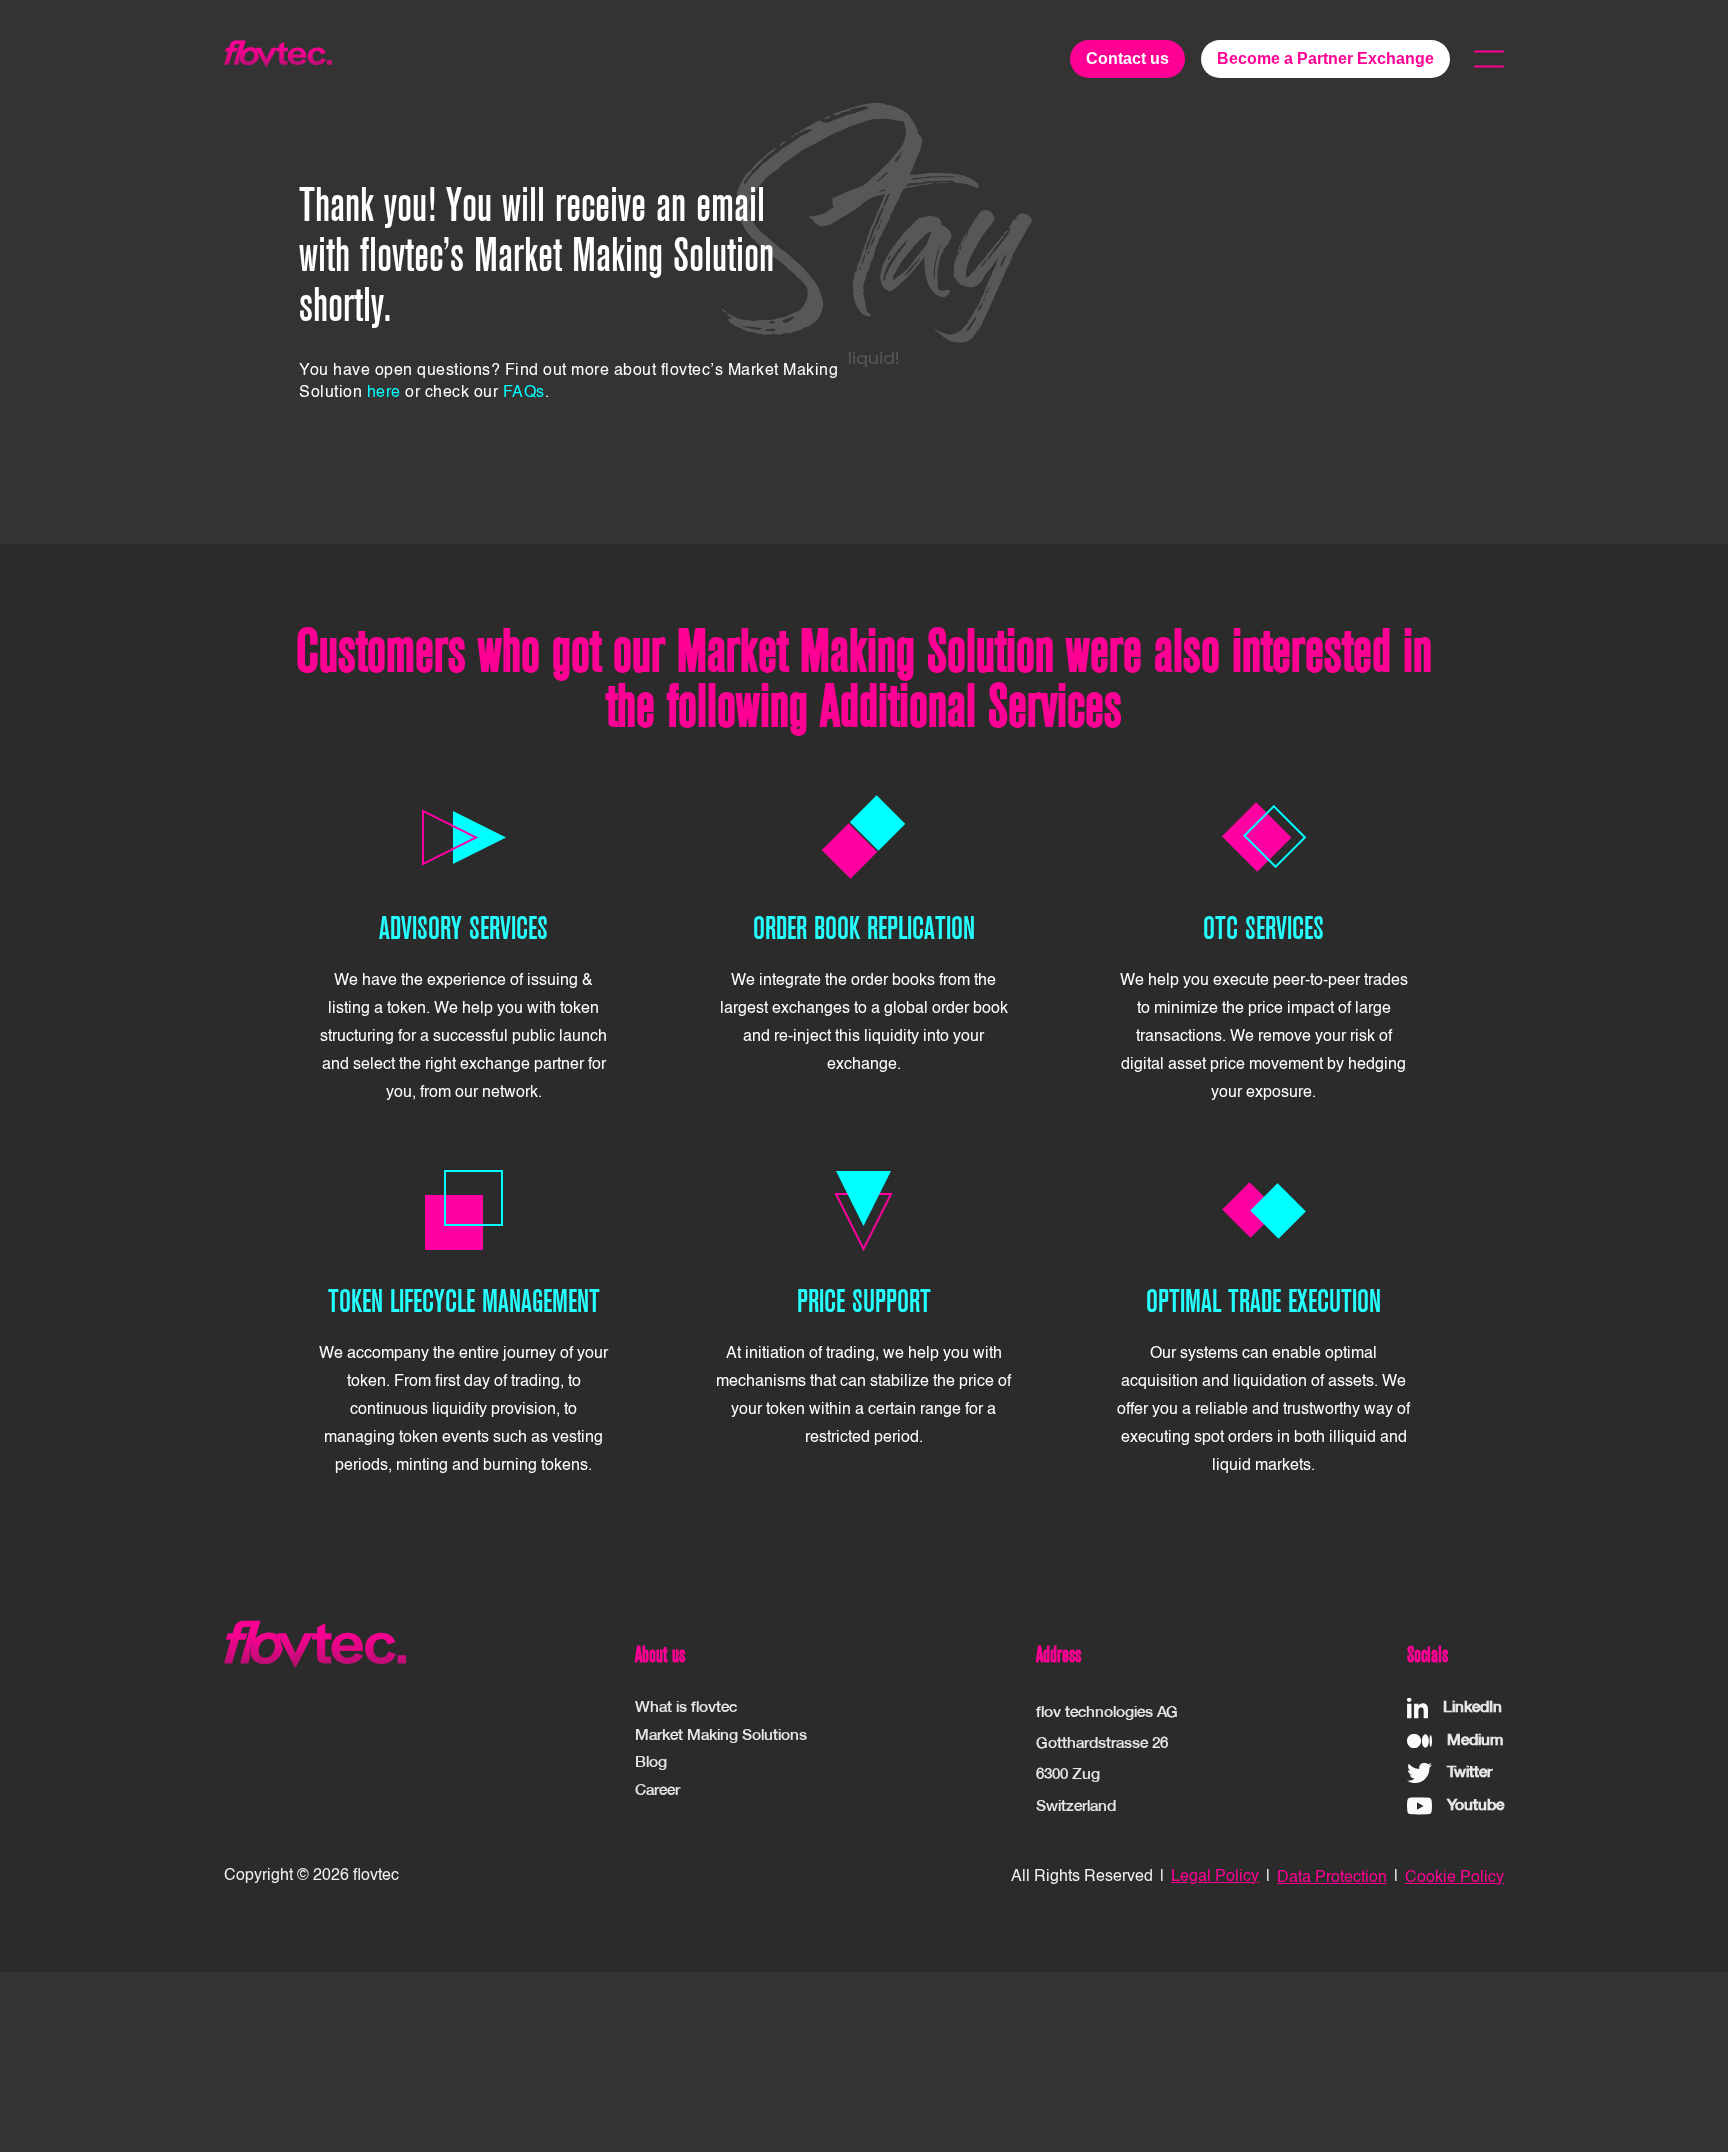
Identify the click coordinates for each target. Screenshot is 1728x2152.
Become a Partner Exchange (1325, 58)
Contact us (1127, 58)
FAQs (524, 393)
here (384, 393)
